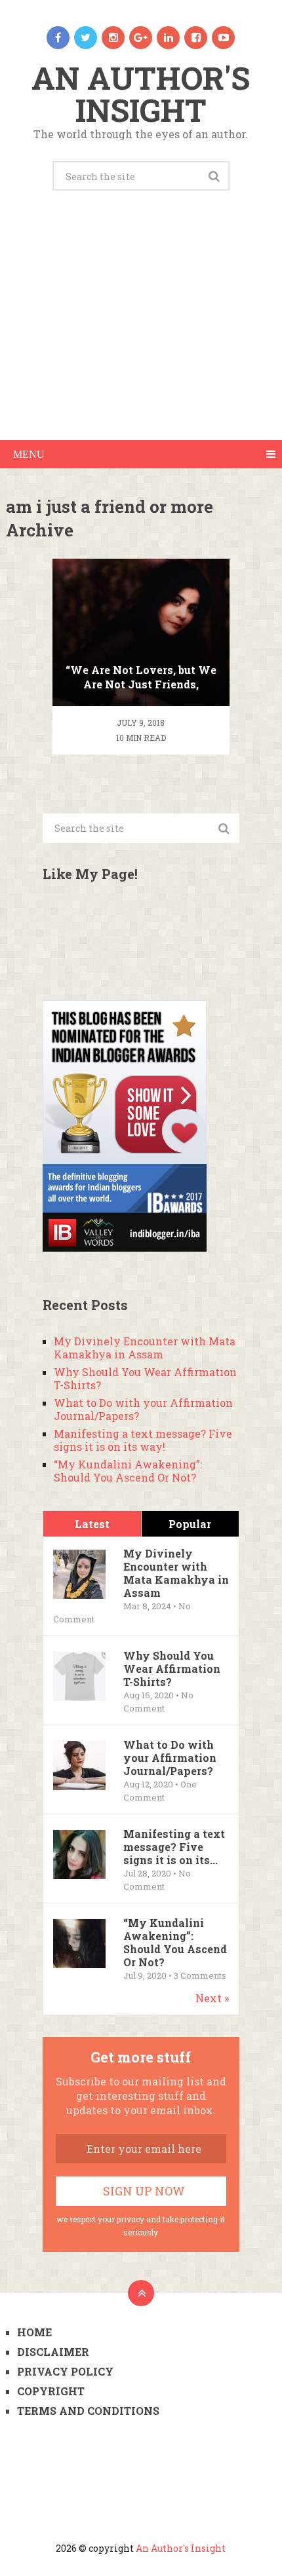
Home (34, 2332)
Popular (190, 1524)
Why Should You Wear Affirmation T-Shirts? (145, 1378)
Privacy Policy (65, 2371)
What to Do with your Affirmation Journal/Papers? (143, 1409)
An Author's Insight (141, 94)
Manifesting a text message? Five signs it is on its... (174, 1847)
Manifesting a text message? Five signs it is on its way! (143, 1440)
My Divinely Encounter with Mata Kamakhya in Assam (145, 1348)
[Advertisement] (141, 330)
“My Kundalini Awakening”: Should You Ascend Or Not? (128, 1471)
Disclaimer (53, 2352)
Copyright (51, 2391)
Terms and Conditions (88, 2411)
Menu (29, 454)
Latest (92, 1524)
